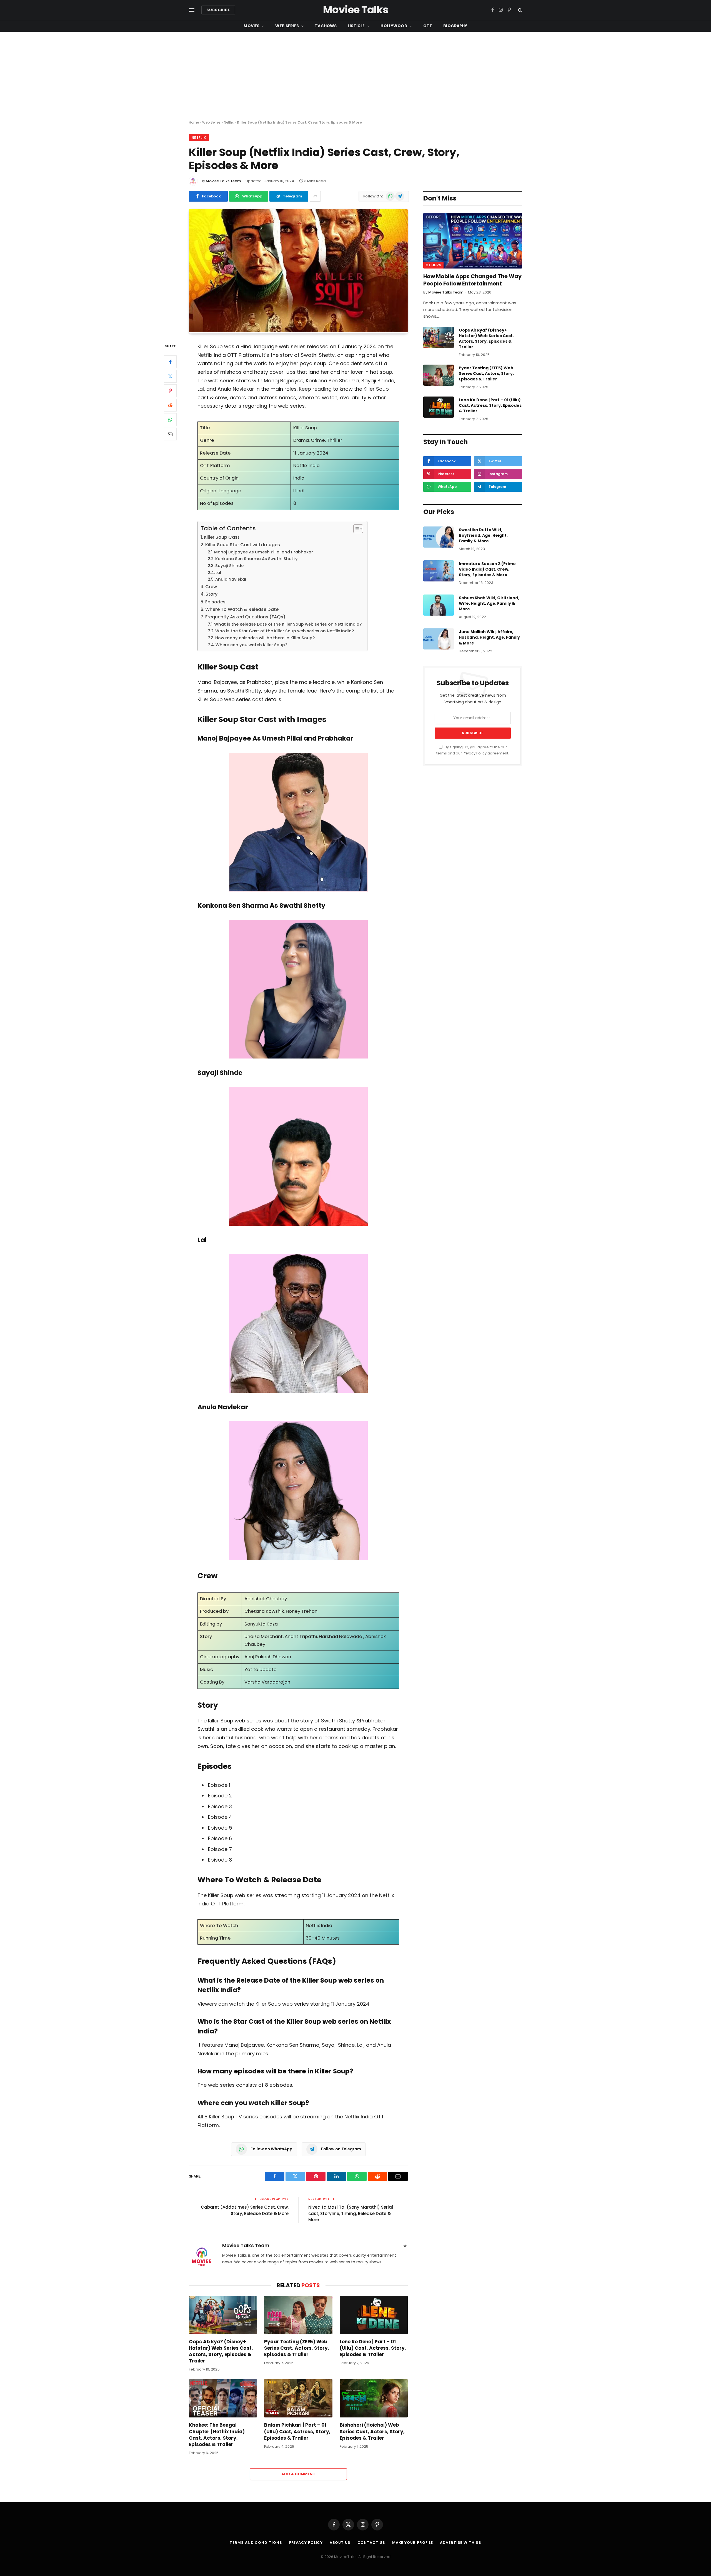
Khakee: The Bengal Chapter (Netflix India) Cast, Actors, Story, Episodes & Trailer (217, 2435)
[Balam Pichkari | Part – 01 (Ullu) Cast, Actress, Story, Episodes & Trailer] (298, 2398)
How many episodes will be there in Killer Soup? (265, 638)
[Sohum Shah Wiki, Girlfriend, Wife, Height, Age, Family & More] (439, 605)
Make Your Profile (413, 2543)
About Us (340, 2543)
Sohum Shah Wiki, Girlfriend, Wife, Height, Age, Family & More (489, 603)
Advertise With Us (460, 2543)
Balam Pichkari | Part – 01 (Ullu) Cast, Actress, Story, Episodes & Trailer (297, 2431)
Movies (251, 26)
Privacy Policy (475, 753)
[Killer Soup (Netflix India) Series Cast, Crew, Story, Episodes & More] (298, 330)
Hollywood (394, 26)
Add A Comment (298, 2474)
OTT (428, 26)
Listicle (356, 26)
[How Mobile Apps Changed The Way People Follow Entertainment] (473, 241)
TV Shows (326, 26)
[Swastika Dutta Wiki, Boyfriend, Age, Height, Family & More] (439, 537)
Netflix (229, 122)
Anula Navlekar (231, 579)
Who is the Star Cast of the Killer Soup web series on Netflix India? (285, 631)
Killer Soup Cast (222, 537)
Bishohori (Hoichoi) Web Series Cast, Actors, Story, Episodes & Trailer (372, 2431)
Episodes (215, 602)
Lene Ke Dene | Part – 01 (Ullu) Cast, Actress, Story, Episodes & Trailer (373, 2348)
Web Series (287, 26)
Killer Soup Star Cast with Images (243, 545)
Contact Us (371, 2543)
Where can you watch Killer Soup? (251, 645)
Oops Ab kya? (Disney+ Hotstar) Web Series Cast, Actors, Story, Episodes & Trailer (221, 2351)
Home (194, 122)
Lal (218, 573)
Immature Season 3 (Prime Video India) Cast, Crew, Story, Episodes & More (487, 569)
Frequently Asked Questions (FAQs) (245, 617)
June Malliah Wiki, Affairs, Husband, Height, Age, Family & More (489, 637)
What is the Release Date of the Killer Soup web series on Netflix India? (288, 624)
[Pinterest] (170, 391)
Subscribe (218, 10)
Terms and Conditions (256, 2543)
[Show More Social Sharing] (315, 196)
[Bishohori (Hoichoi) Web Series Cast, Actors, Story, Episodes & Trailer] (374, 2398)
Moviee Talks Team (223, 181)
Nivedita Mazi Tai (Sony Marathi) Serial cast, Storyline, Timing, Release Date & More (351, 2213)
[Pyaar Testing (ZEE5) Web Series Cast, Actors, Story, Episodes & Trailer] (298, 2315)
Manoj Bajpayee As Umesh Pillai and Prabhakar (264, 552)
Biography (455, 26)
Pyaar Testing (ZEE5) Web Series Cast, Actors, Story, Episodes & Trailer (297, 2348)
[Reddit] (170, 405)
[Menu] (192, 10)
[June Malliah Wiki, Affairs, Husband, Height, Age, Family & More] (439, 639)
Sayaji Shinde (229, 566)
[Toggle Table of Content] (355, 529)
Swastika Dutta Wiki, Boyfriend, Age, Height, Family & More (483, 535)
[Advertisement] (355, 76)
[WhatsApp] (170, 420)
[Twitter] (170, 376)
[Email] (170, 434)
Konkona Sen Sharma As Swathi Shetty (256, 559)
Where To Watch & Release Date (242, 609)
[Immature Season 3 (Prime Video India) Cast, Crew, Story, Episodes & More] (439, 571)
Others (433, 265)
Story (211, 594)
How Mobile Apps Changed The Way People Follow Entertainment (472, 280)
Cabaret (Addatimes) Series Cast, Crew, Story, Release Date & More (245, 2210)
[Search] (520, 10)
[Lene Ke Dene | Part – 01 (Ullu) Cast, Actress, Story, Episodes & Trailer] (374, 2315)
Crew (211, 587)
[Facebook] (170, 362)
